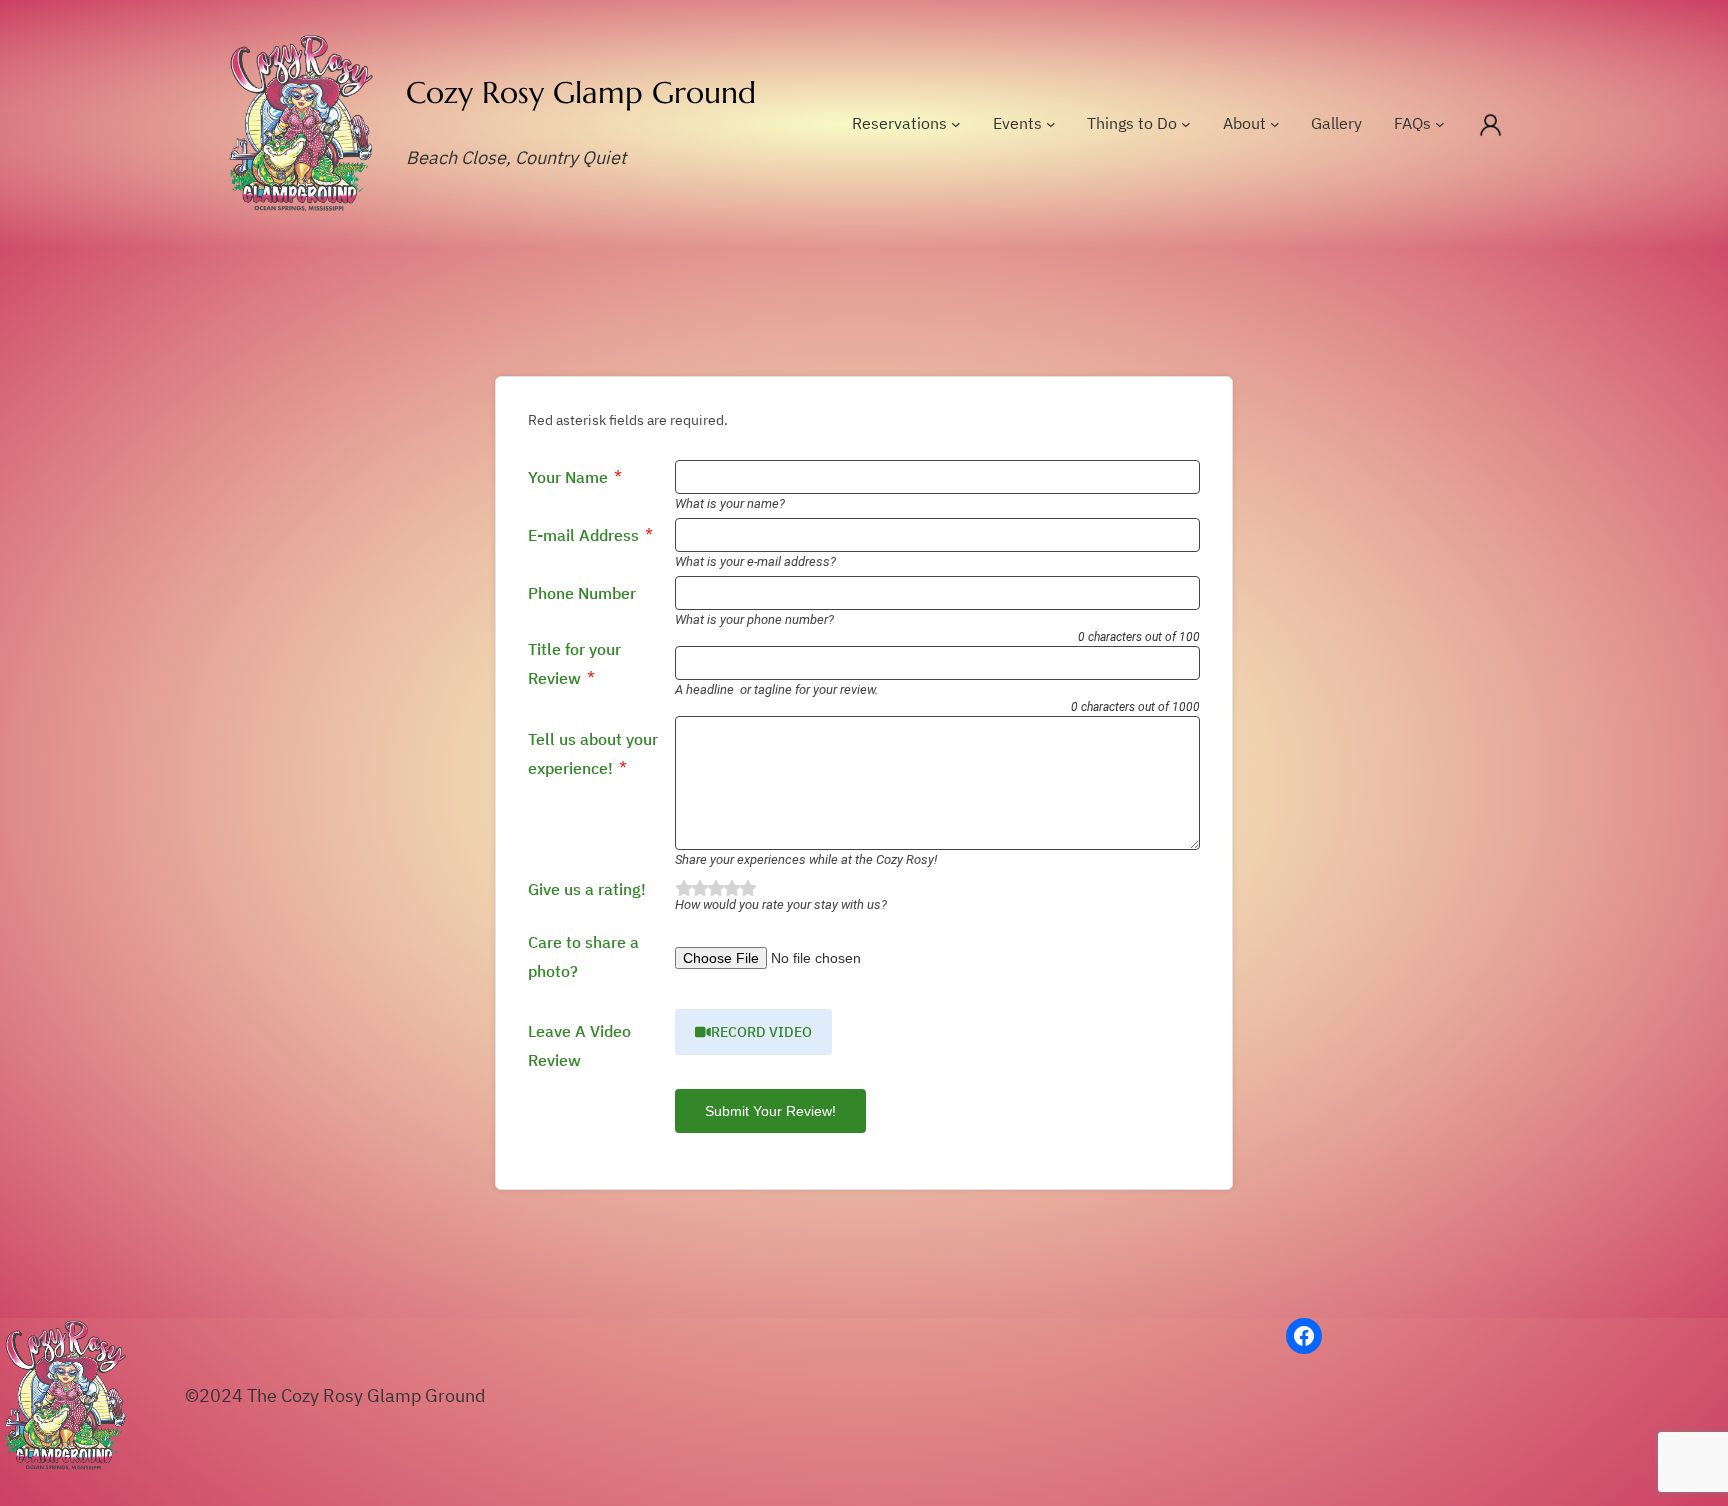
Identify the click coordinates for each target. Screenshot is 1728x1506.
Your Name (568, 477)
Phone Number (582, 593)
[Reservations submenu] (956, 124)
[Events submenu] (1051, 124)
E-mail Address (583, 535)
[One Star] (683, 888)
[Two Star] (699, 888)
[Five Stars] (747, 888)
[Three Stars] (715, 888)
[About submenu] (1275, 124)
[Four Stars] (731, 888)
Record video (761, 1032)
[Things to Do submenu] (1186, 124)
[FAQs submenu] (1440, 124)
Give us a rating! (587, 889)
